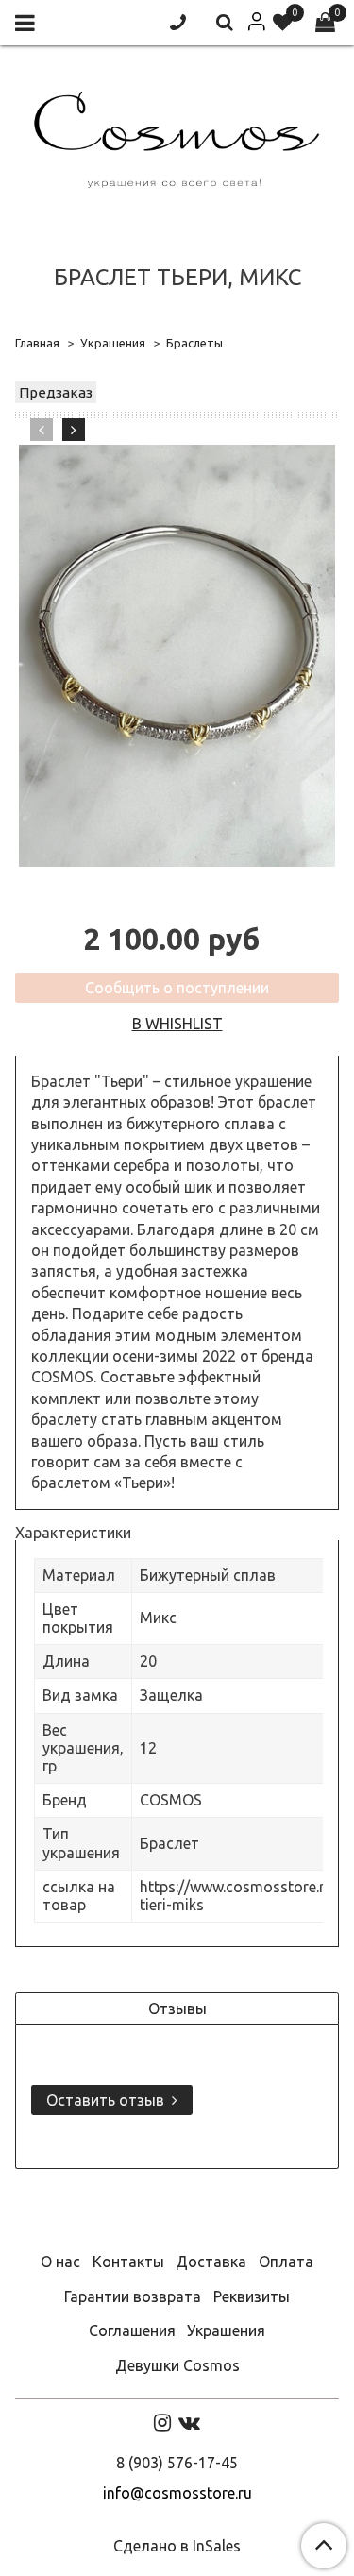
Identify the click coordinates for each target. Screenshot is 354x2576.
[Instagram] (162, 2422)
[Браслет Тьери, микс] (177, 656)
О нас (60, 2262)
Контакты (128, 2262)
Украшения (113, 343)
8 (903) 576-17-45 (177, 2463)
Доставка (211, 2262)
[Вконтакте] (189, 2422)
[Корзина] (325, 23)
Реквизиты (252, 2296)
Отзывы (177, 2008)
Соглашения (132, 2330)
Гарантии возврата (133, 2296)
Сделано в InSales (177, 2546)
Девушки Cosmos (177, 2365)
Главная (37, 343)
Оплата (286, 2262)
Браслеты (194, 343)
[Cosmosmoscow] (177, 136)
